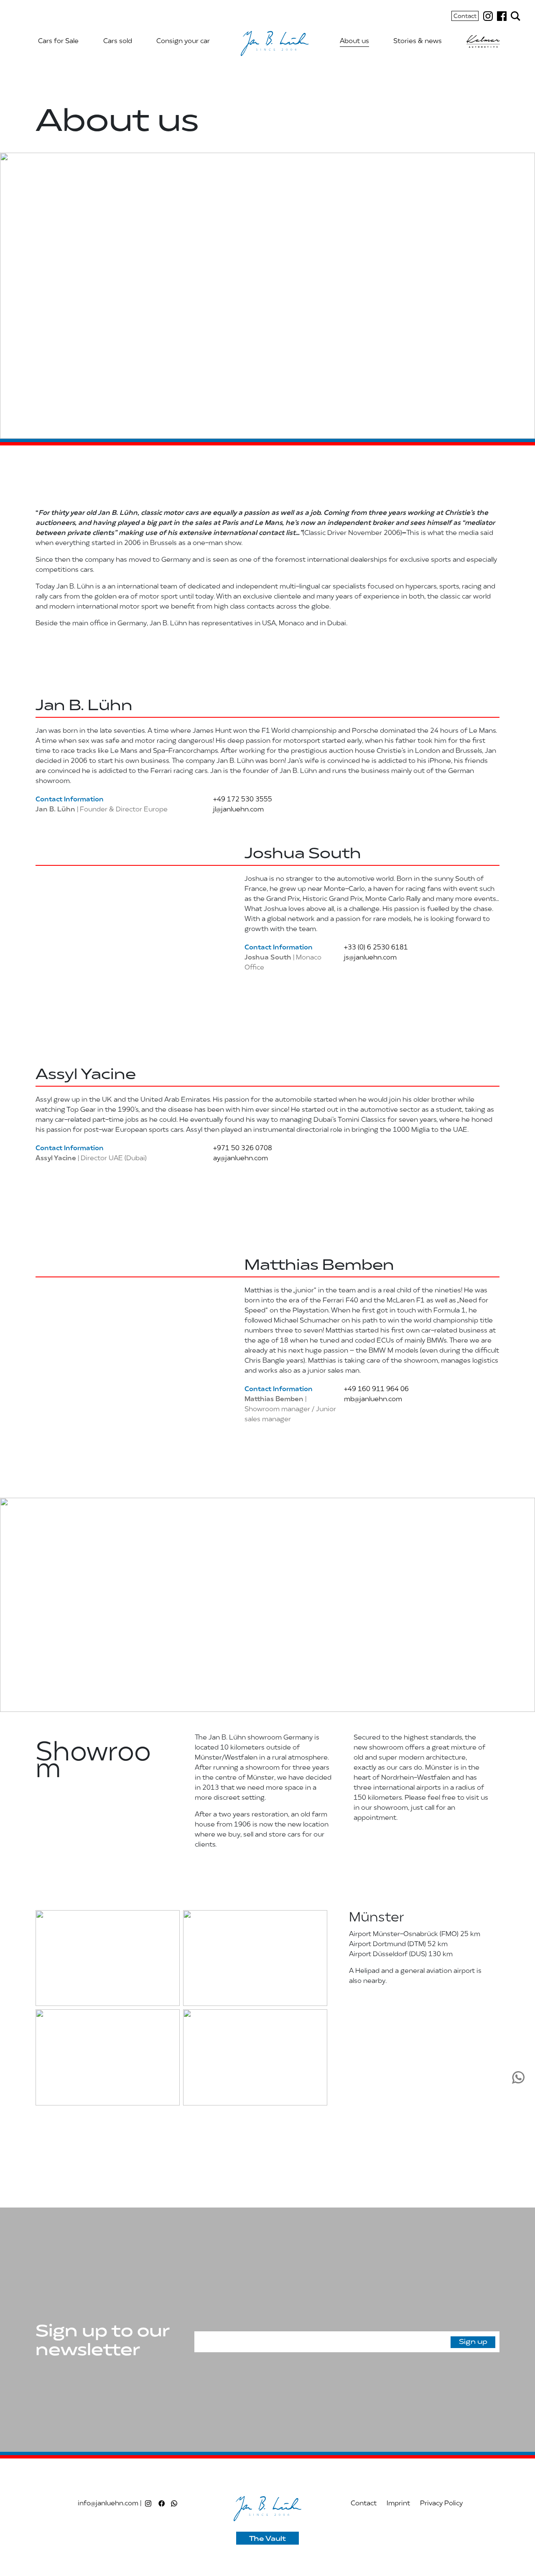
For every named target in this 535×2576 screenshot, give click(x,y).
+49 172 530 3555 (242, 800)
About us (354, 41)
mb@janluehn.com (372, 1399)
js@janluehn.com (369, 958)
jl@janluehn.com (238, 810)
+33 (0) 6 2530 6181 (375, 948)
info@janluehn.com (108, 2504)
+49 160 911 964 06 (376, 1389)
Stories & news (418, 41)
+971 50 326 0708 (242, 1149)
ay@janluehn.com (240, 1159)
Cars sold (118, 41)
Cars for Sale (58, 41)
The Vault (267, 2539)
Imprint (398, 2504)
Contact (465, 17)
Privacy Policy (441, 2504)
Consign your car (183, 41)
